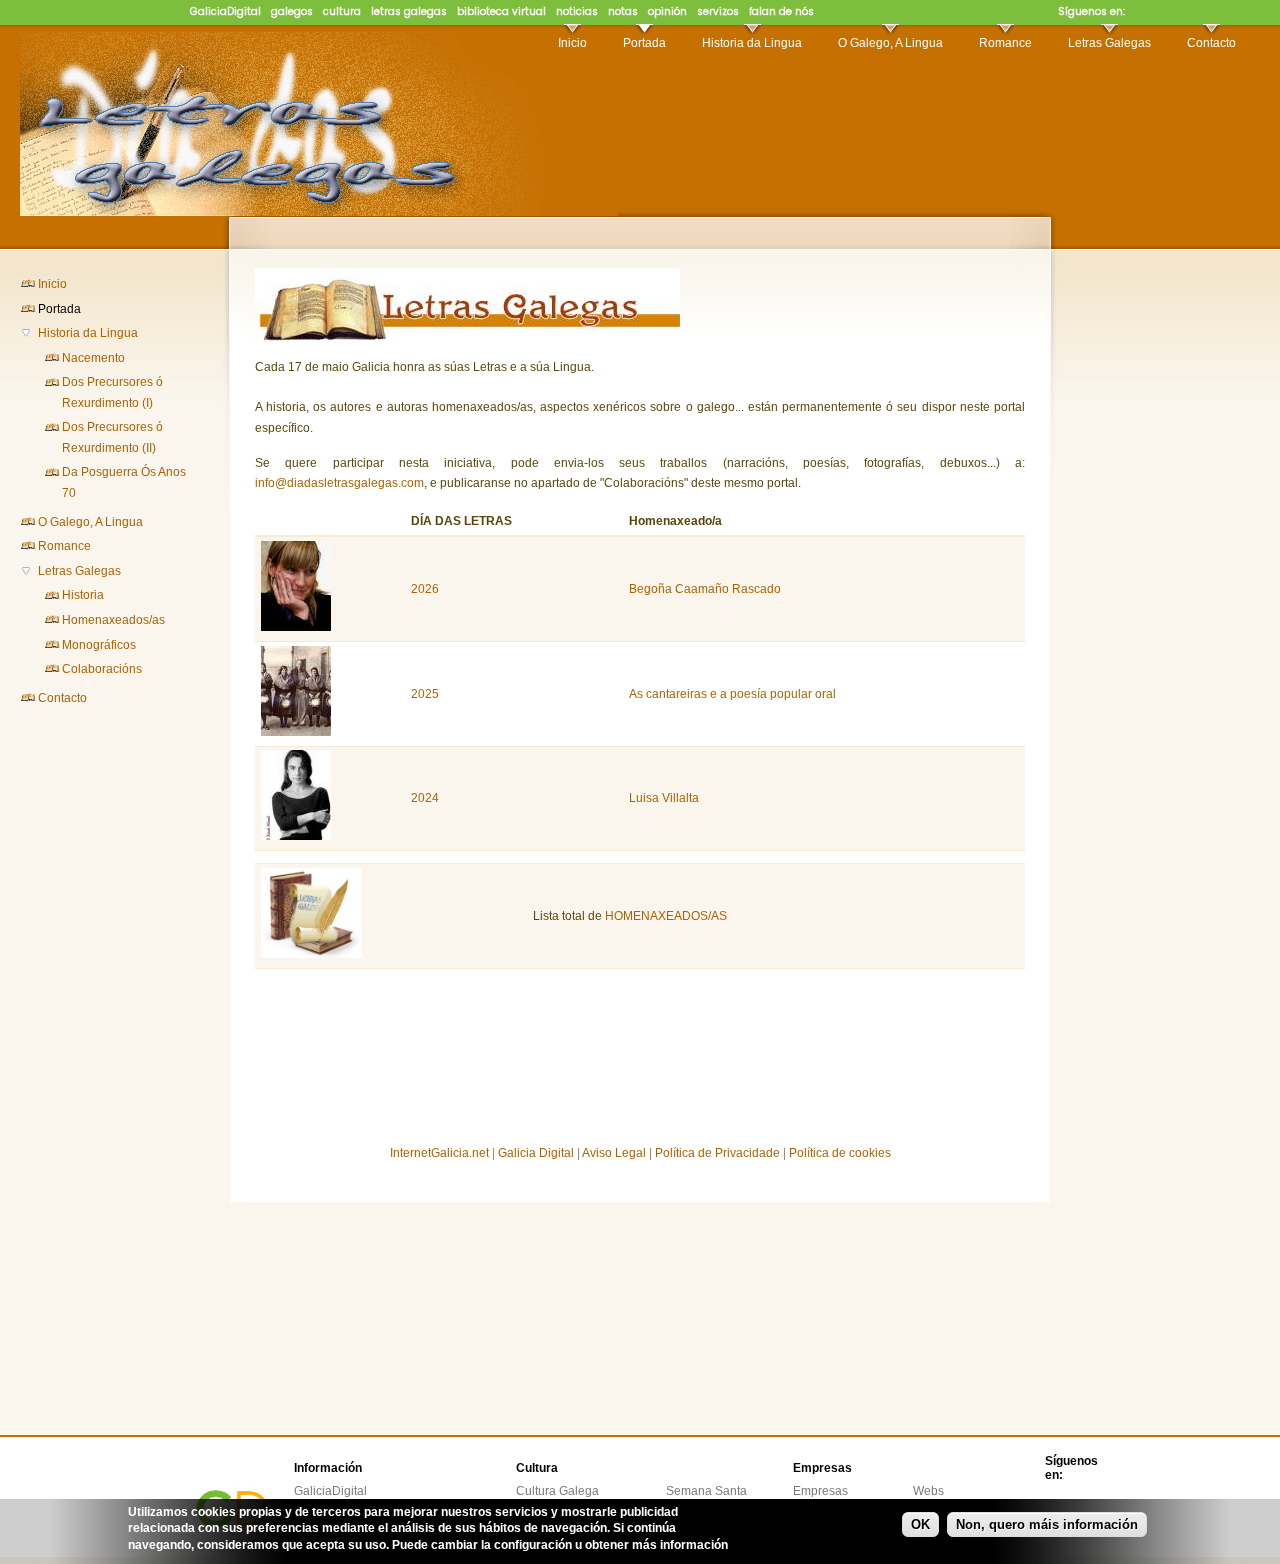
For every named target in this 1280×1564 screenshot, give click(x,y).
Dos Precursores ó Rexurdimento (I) (112, 392)
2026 (425, 589)
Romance (1005, 43)
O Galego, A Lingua (890, 43)
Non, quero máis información (1047, 1524)
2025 (425, 694)
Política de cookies (840, 1153)
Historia (83, 595)
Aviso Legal (614, 1153)
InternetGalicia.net (439, 1153)
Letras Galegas (1109, 43)
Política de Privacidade (717, 1153)
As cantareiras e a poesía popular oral (732, 694)
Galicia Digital (536, 1153)
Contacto (1211, 43)
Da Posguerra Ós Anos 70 (124, 482)
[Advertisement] (100, 1035)
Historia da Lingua (752, 43)
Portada (644, 43)
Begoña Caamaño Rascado (705, 589)
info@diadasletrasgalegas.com (339, 483)
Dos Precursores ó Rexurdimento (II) (112, 437)
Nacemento (93, 358)
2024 (425, 798)
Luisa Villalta (664, 798)
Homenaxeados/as (113, 620)
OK (920, 1524)
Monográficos (99, 645)
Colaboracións (102, 669)
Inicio (572, 43)
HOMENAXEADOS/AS (666, 916)
